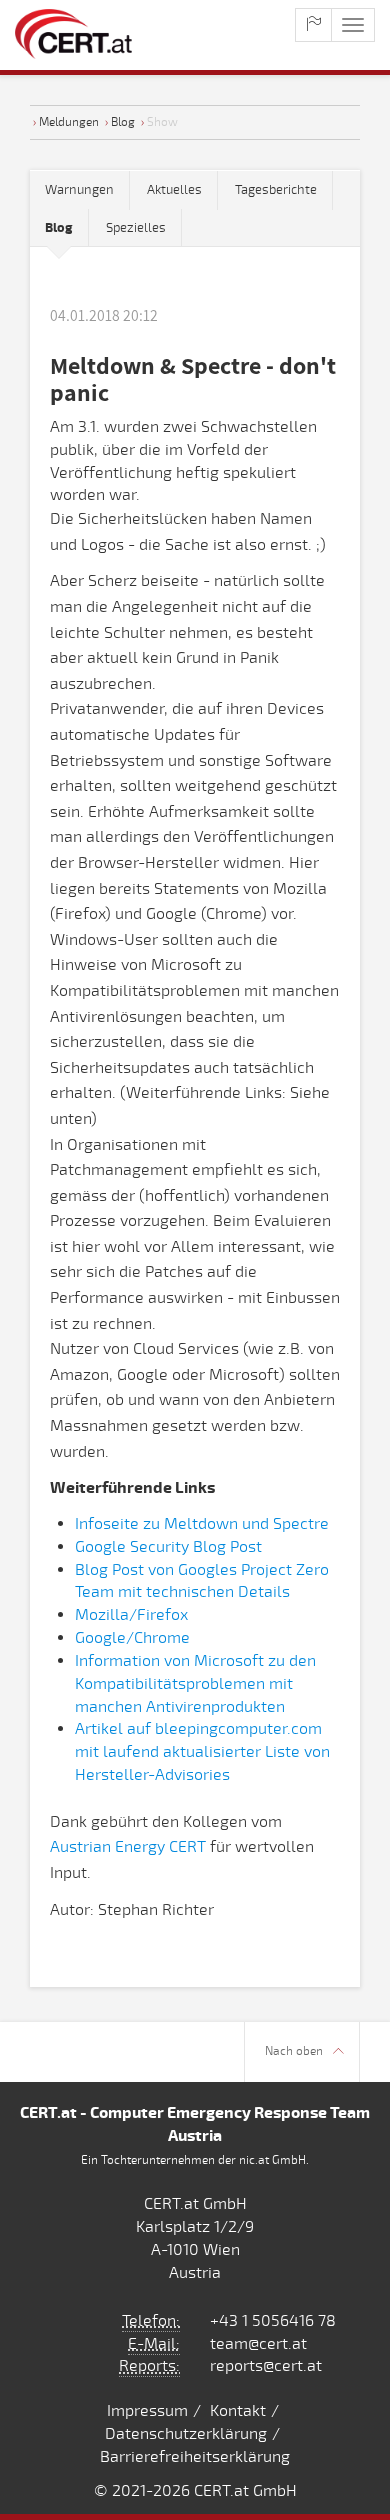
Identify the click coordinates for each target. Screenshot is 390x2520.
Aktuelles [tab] (174, 190)
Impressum (147, 2411)
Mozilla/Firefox (131, 1615)
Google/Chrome (132, 1638)
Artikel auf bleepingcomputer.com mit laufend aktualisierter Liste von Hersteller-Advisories (202, 1752)
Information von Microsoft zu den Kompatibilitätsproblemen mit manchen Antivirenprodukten (195, 1684)
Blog (123, 122)
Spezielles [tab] (136, 228)
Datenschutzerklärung (186, 2434)
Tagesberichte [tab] (276, 190)
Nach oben (294, 2051)
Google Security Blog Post (168, 1547)
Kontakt (238, 2411)
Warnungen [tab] (79, 190)
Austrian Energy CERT (128, 1847)
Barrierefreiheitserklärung (195, 2457)
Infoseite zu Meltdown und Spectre (202, 1524)
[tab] (59, 228)
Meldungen (69, 122)
